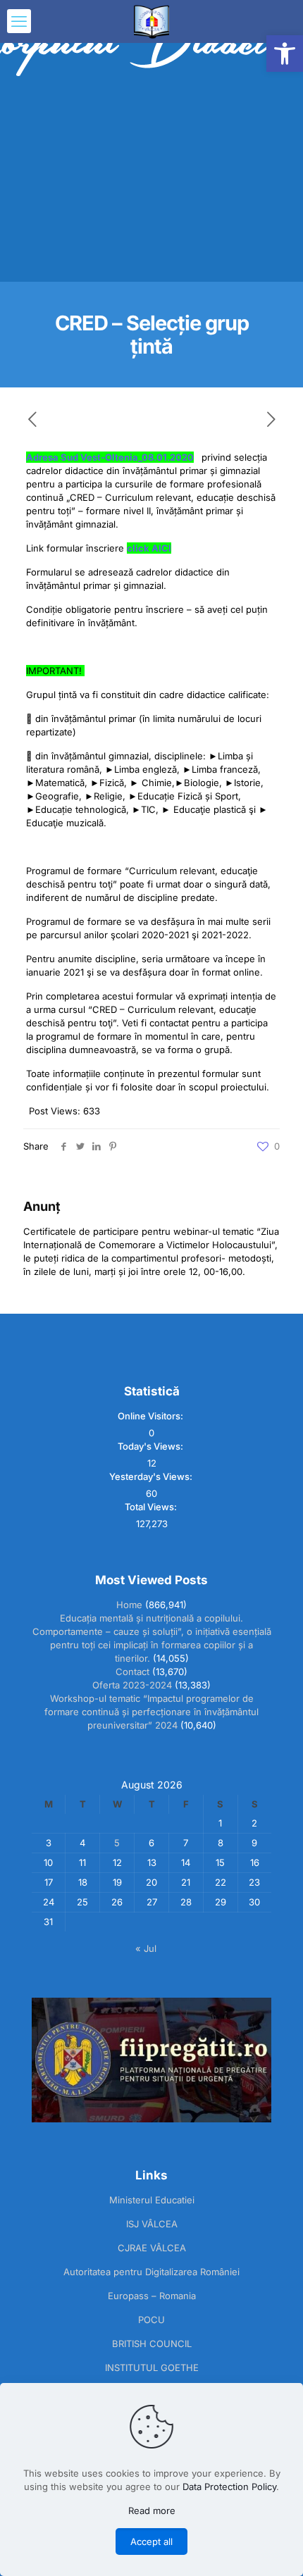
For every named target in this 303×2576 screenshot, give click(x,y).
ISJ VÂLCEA (152, 2224)
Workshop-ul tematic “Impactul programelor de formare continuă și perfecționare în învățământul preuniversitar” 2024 (151, 1712)
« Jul (146, 1948)
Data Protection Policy (229, 2487)
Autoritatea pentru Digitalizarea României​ (151, 2272)
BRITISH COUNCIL (152, 2344)
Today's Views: (151, 1446)
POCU (151, 2320)
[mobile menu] (19, 21)
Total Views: (152, 1507)
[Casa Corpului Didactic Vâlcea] (151, 21)
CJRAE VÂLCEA (152, 2248)
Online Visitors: (151, 1416)
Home (129, 1605)
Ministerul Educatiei (152, 2200)
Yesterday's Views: (152, 1476)
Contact (132, 1672)
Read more (152, 2510)
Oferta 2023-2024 (132, 1685)
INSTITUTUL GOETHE (152, 2367)
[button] (285, 54)
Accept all (151, 2541)
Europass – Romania (152, 2296)
